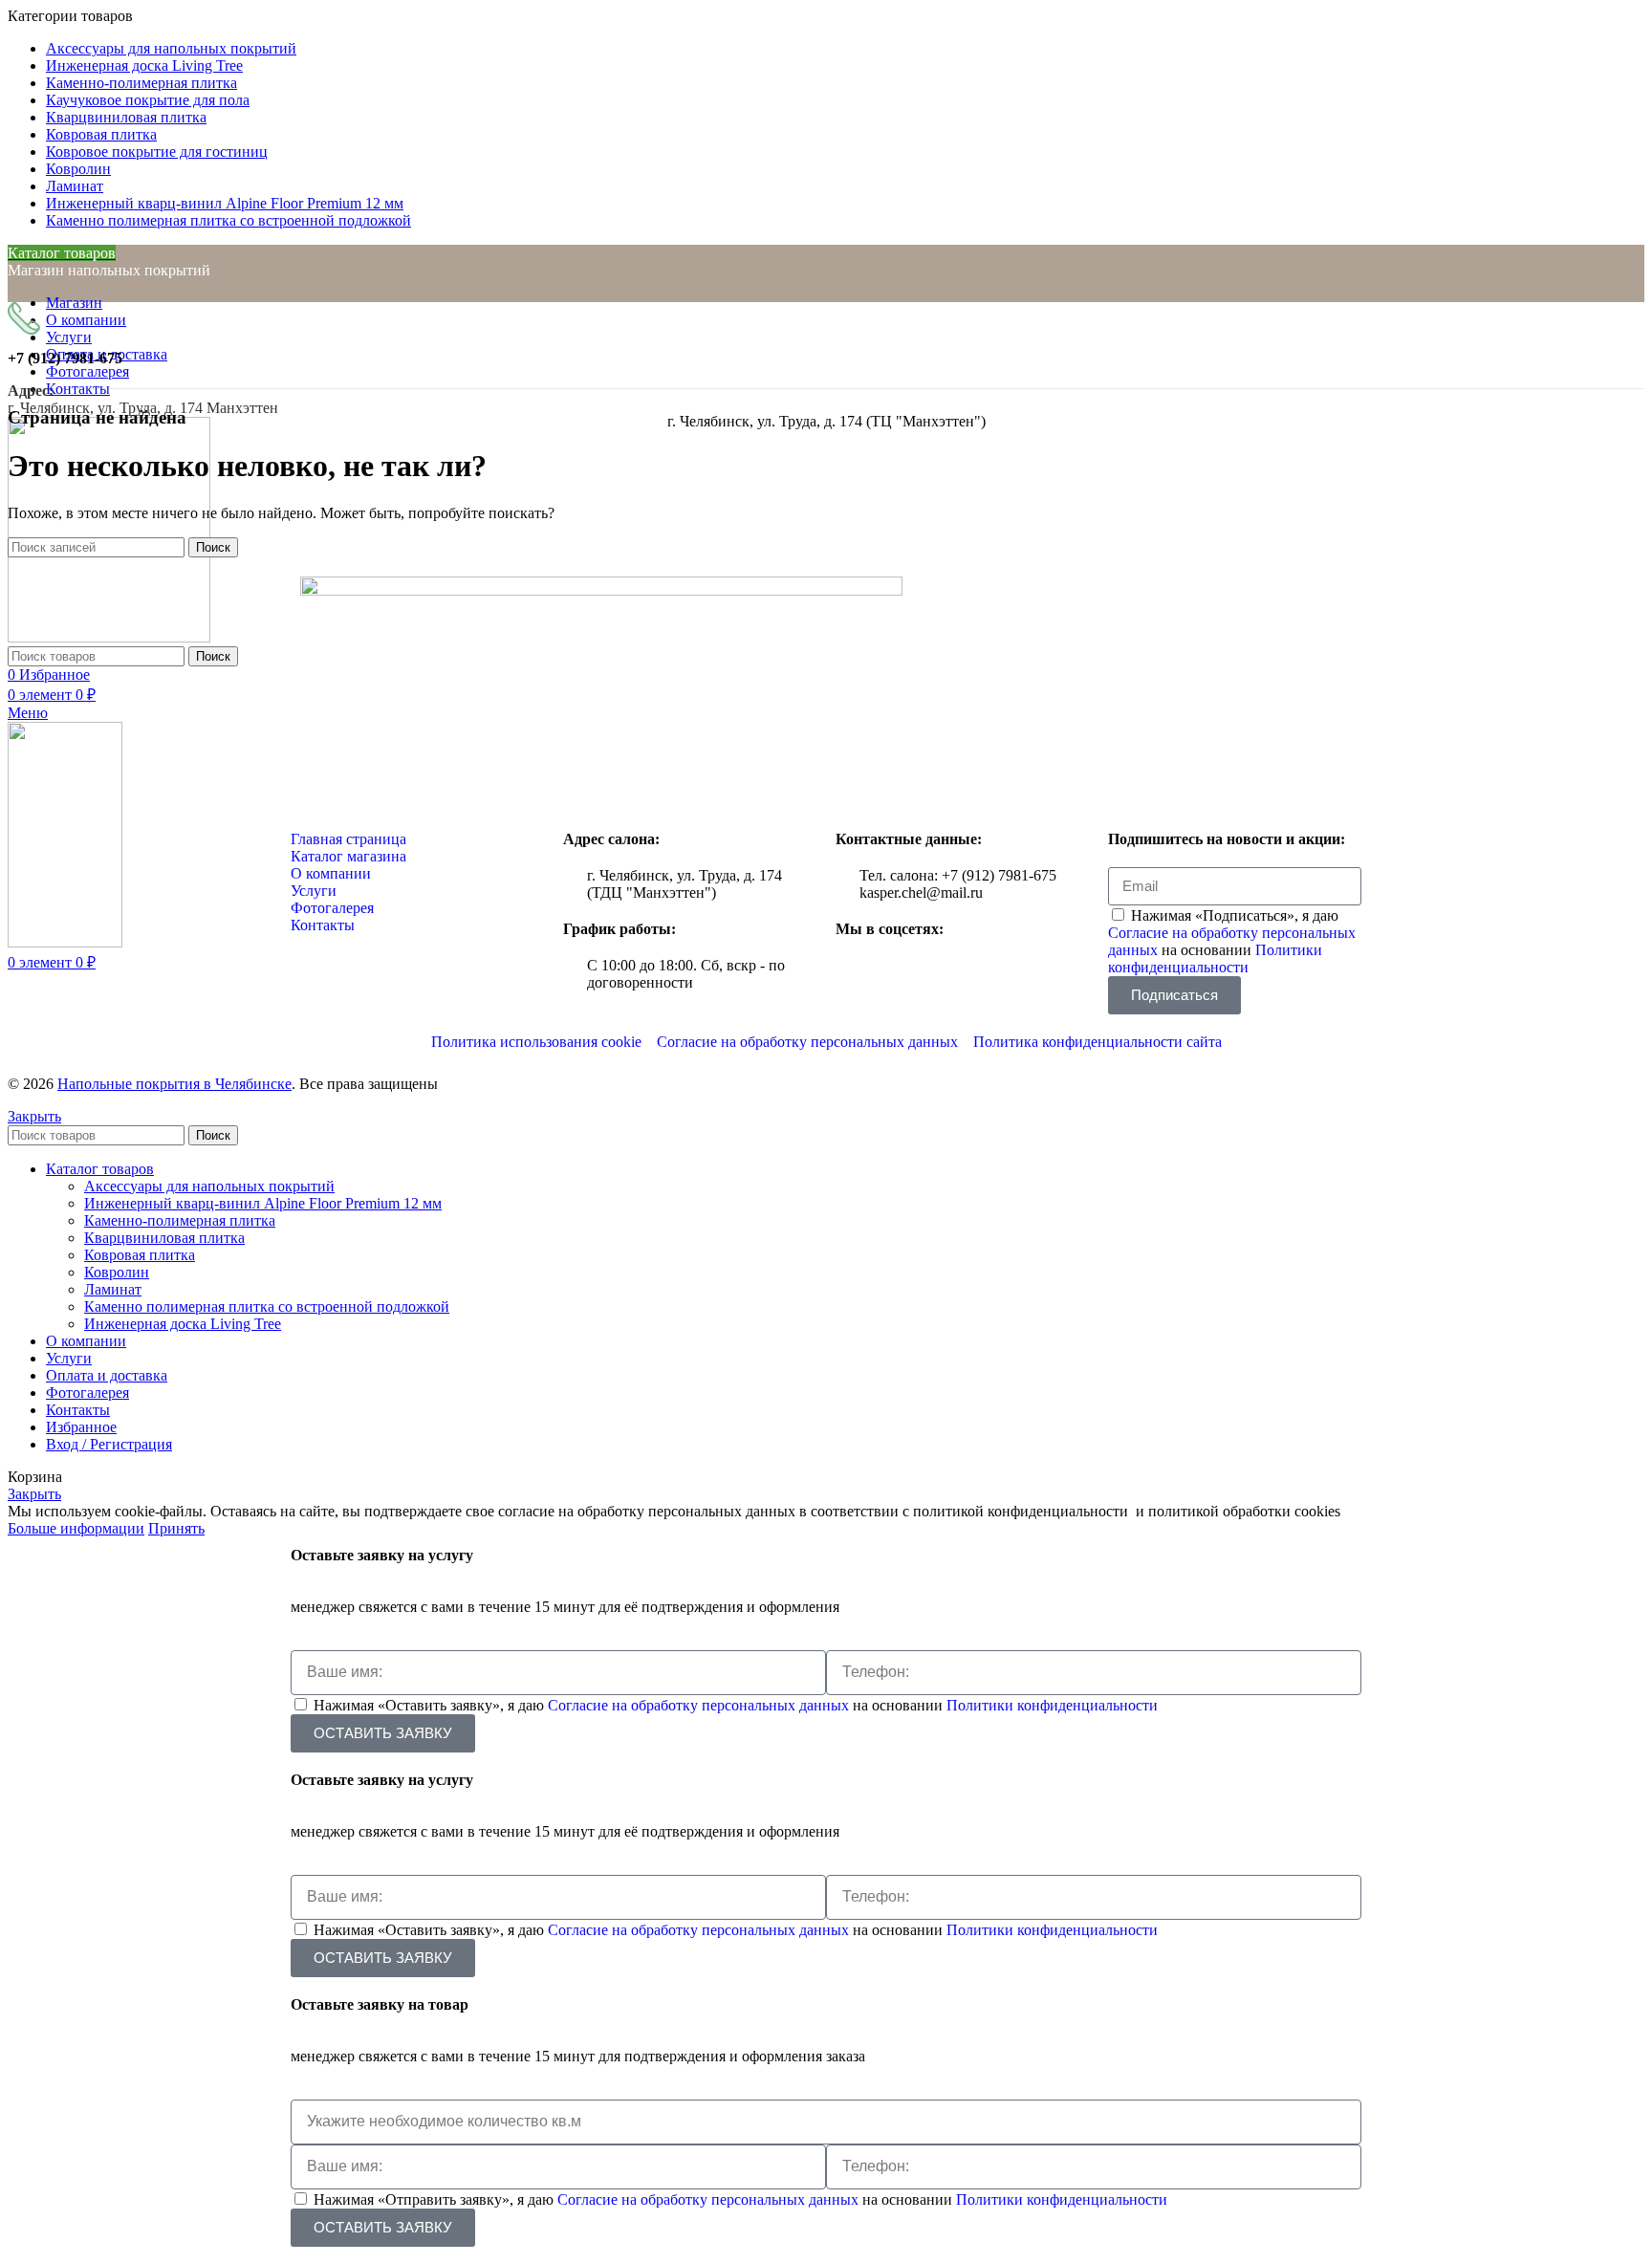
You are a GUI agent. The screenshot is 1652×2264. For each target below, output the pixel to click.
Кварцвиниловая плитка (164, 1238)
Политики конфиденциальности (1215, 958)
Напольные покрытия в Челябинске (174, 1084)
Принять (176, 1528)
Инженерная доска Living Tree (183, 1324)
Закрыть (34, 1116)
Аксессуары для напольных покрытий (209, 1186)
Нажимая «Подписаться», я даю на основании (1232, 941)
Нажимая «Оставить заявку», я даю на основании (736, 1705)
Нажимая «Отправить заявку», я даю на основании (740, 2199)
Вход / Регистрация (109, 1444)
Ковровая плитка (140, 1255)
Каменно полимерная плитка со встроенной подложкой (267, 1306)
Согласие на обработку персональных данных (700, 1705)
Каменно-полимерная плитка (180, 1220)
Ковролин (117, 1272)
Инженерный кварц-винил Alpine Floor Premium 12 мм (263, 1203)
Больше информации (76, 1528)
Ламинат (113, 1289)
